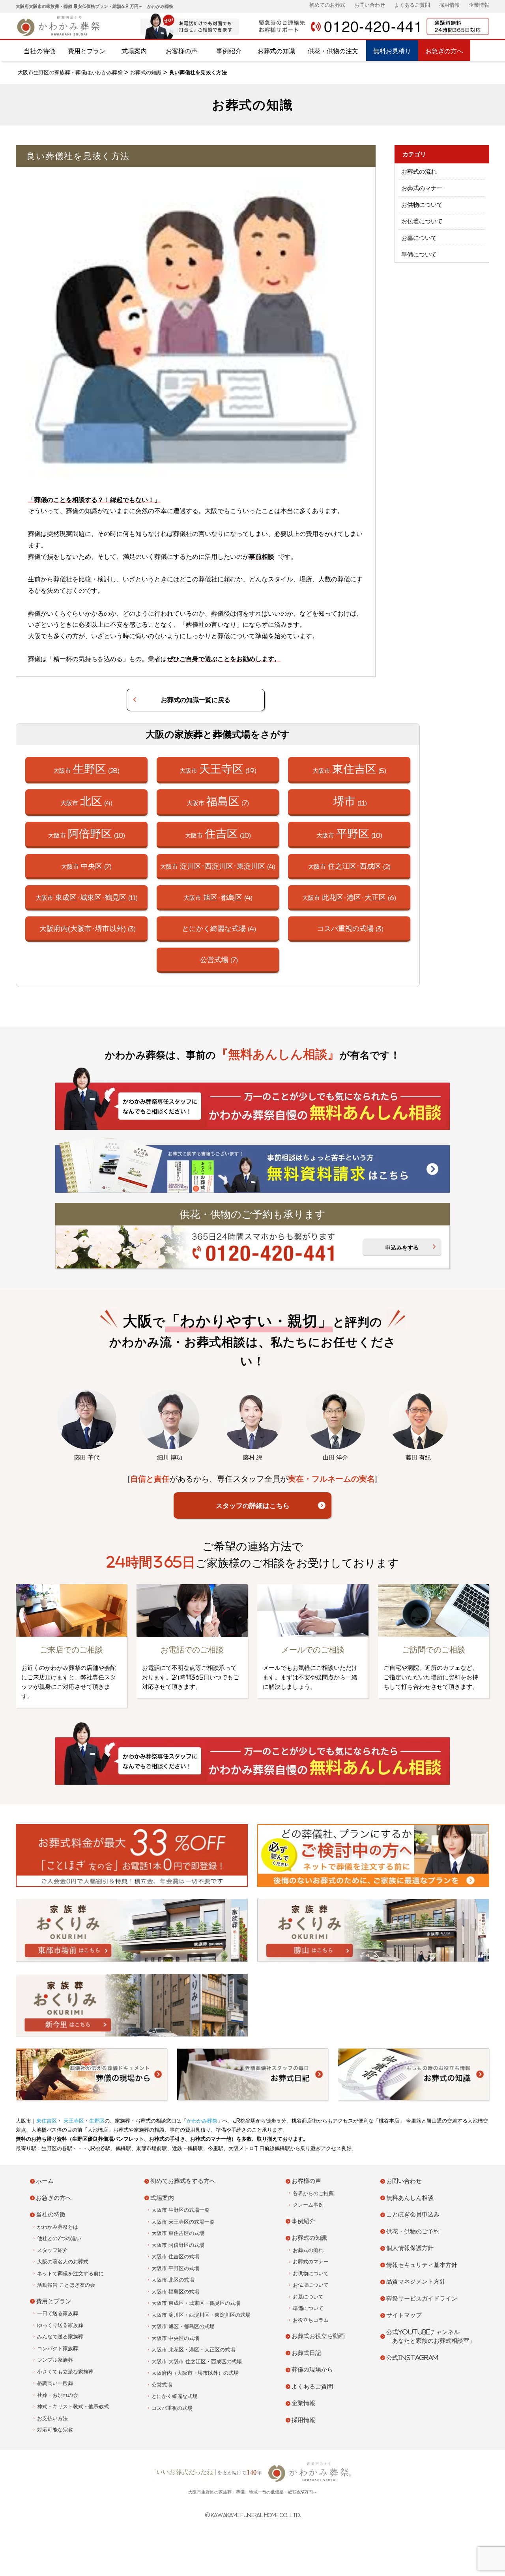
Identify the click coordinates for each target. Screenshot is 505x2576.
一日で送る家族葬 (58, 2313)
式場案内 (134, 51)
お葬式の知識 (276, 51)
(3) (88, 928)
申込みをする (402, 1248)
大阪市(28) (86, 769)
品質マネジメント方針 (416, 2281)
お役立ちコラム (311, 2320)
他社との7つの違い (59, 2238)
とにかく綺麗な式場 (175, 2396)
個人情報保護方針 (410, 2248)
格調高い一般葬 (55, 2383)
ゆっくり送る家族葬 (60, 2325)
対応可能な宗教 (55, 2430)
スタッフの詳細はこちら (253, 1505)
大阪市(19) (218, 769)
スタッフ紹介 (52, 2250)
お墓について (419, 238)
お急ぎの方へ (444, 51)
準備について (419, 254)
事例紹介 (229, 51)
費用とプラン (87, 51)
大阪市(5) (349, 769)
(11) (350, 801)
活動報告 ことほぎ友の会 (66, 2285)
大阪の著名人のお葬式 (63, 2262)
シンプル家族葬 (55, 2360)
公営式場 (162, 2385)
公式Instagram (412, 2358)
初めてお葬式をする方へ (183, 2181)
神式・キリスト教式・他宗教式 (73, 2406)
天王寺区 (73, 2121)
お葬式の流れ (419, 171)
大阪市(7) (218, 801)
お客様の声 (181, 51)
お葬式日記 (306, 2353)
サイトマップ (404, 2315)
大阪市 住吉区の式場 (175, 2257)
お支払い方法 (52, 2418)
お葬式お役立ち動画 (318, 2336)
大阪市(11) (87, 897)
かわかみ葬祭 (202, 2121)
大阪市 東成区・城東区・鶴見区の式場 (196, 2303)
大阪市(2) (349, 866)
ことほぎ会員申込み (413, 2214)
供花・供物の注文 (333, 51)
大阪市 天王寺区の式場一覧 (183, 2222)
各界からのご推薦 (313, 2193)
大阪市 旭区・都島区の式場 (183, 2326)
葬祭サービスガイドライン (422, 2298)
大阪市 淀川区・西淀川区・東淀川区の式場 (201, 2315)
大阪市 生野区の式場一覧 (180, 2210)
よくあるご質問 (412, 5)
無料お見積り (392, 51)
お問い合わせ (370, 5)
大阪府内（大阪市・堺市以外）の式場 (195, 2373)
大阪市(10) (87, 833)
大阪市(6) (349, 897)
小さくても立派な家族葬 (65, 2372)
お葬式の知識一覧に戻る (196, 700)
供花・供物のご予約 (413, 2231)
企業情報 (479, 5)
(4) (219, 928)
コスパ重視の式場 (172, 2408)
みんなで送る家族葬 (60, 2337)
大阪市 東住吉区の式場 (178, 2233)
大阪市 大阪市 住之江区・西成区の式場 (197, 2361)
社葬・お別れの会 (58, 2395)
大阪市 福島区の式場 (175, 2292)
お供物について (422, 205)
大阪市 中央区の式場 (175, 2338)
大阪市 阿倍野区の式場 (178, 2245)
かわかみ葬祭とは (58, 2227)
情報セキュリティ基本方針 (422, 2265)
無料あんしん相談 (410, 2198)
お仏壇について (422, 221)
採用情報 (449, 5)
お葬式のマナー (422, 188)
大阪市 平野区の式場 (175, 2268)
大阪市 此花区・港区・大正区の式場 (193, 2350)
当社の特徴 (39, 51)
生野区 (97, 2121)
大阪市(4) (86, 801)
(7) (219, 959)
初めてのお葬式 (327, 5)
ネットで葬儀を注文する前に (70, 2273)
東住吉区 (47, 2121)
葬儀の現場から (312, 2369)
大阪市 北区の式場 (173, 2280)
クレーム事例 (308, 2205)
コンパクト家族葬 (58, 2348)
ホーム (45, 2181)
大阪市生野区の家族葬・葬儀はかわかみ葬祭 (70, 72)
